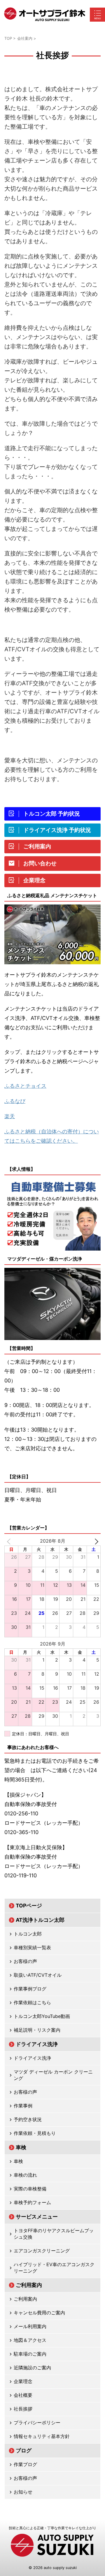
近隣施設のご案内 (32, 2368)
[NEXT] (95, 1541)
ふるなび (15, 1101)
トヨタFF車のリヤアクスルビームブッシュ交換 (54, 2234)
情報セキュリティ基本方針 (42, 2436)
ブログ (24, 2450)
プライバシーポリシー (37, 2423)
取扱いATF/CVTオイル (38, 1975)
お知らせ (23, 2492)
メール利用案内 (30, 2326)
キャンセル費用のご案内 (39, 2313)
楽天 (10, 1116)
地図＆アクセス (30, 2340)
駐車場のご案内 (30, 2354)
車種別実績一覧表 (32, 1947)
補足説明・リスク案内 (37, 2030)
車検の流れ (25, 2175)
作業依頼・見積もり (35, 2133)
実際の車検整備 (30, 2189)
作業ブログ (25, 2464)
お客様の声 (25, 1961)
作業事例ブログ (30, 1989)
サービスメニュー (37, 2217)
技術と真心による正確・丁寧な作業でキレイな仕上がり (52, 2528)
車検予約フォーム (32, 2202)
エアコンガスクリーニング (42, 2251)
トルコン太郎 (28, 1934)
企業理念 (23, 2381)
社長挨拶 (23, 2409)
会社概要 (23, 2395)
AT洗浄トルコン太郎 (40, 1920)
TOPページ (29, 1906)
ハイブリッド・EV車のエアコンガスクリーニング (54, 2268)
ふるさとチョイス (25, 1086)
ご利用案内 (29, 2285)
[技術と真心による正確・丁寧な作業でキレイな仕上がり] (45, 15)
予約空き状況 (28, 2119)
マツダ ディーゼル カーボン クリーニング (53, 2075)
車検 (21, 2147)
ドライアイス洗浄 (37, 2044)
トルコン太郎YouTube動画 (42, 2016)
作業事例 (23, 2106)
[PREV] (10, 1541)
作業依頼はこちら (32, 2002)
